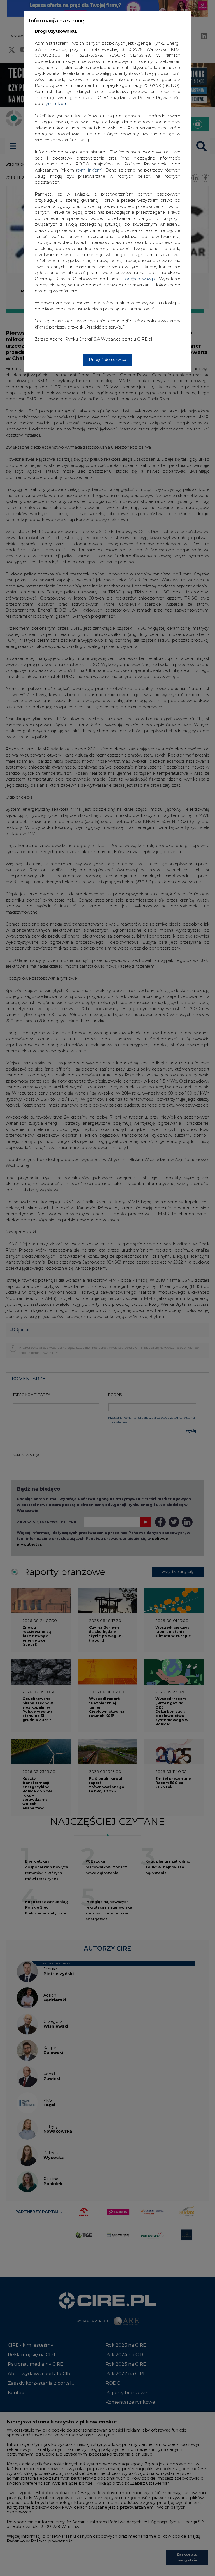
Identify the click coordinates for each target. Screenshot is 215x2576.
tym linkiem (89, 170)
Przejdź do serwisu (107, 360)
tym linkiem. (56, 104)
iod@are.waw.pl (140, 279)
